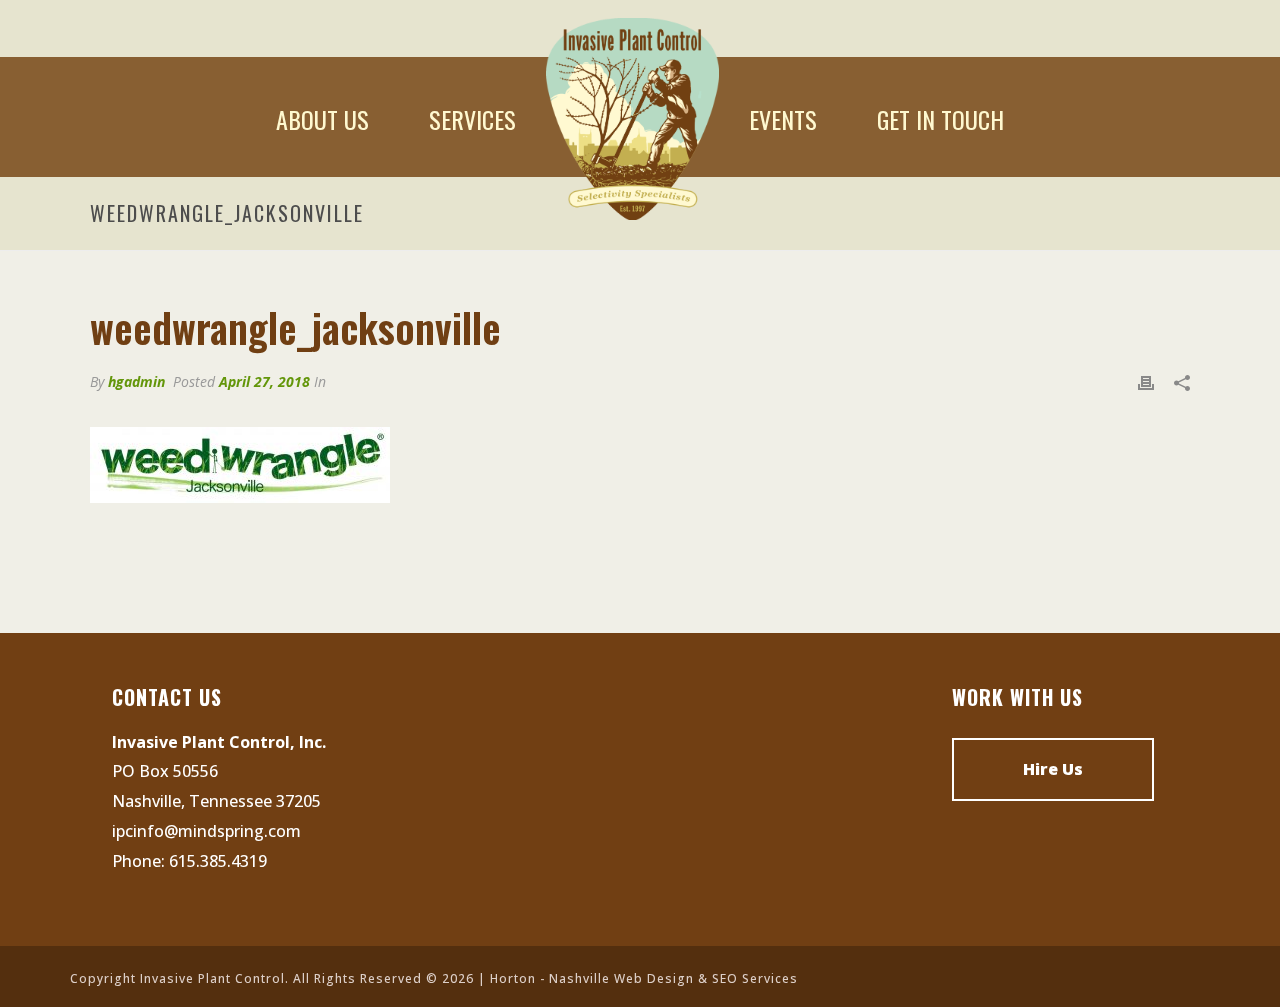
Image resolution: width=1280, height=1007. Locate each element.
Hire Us (1053, 769)
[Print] (1146, 382)
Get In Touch (940, 119)
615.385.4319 (218, 861)
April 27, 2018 (264, 381)
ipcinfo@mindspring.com (206, 831)
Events (783, 119)
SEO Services (755, 978)
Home (632, 119)
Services (472, 119)
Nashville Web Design (621, 978)
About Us (322, 119)
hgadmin (136, 381)
